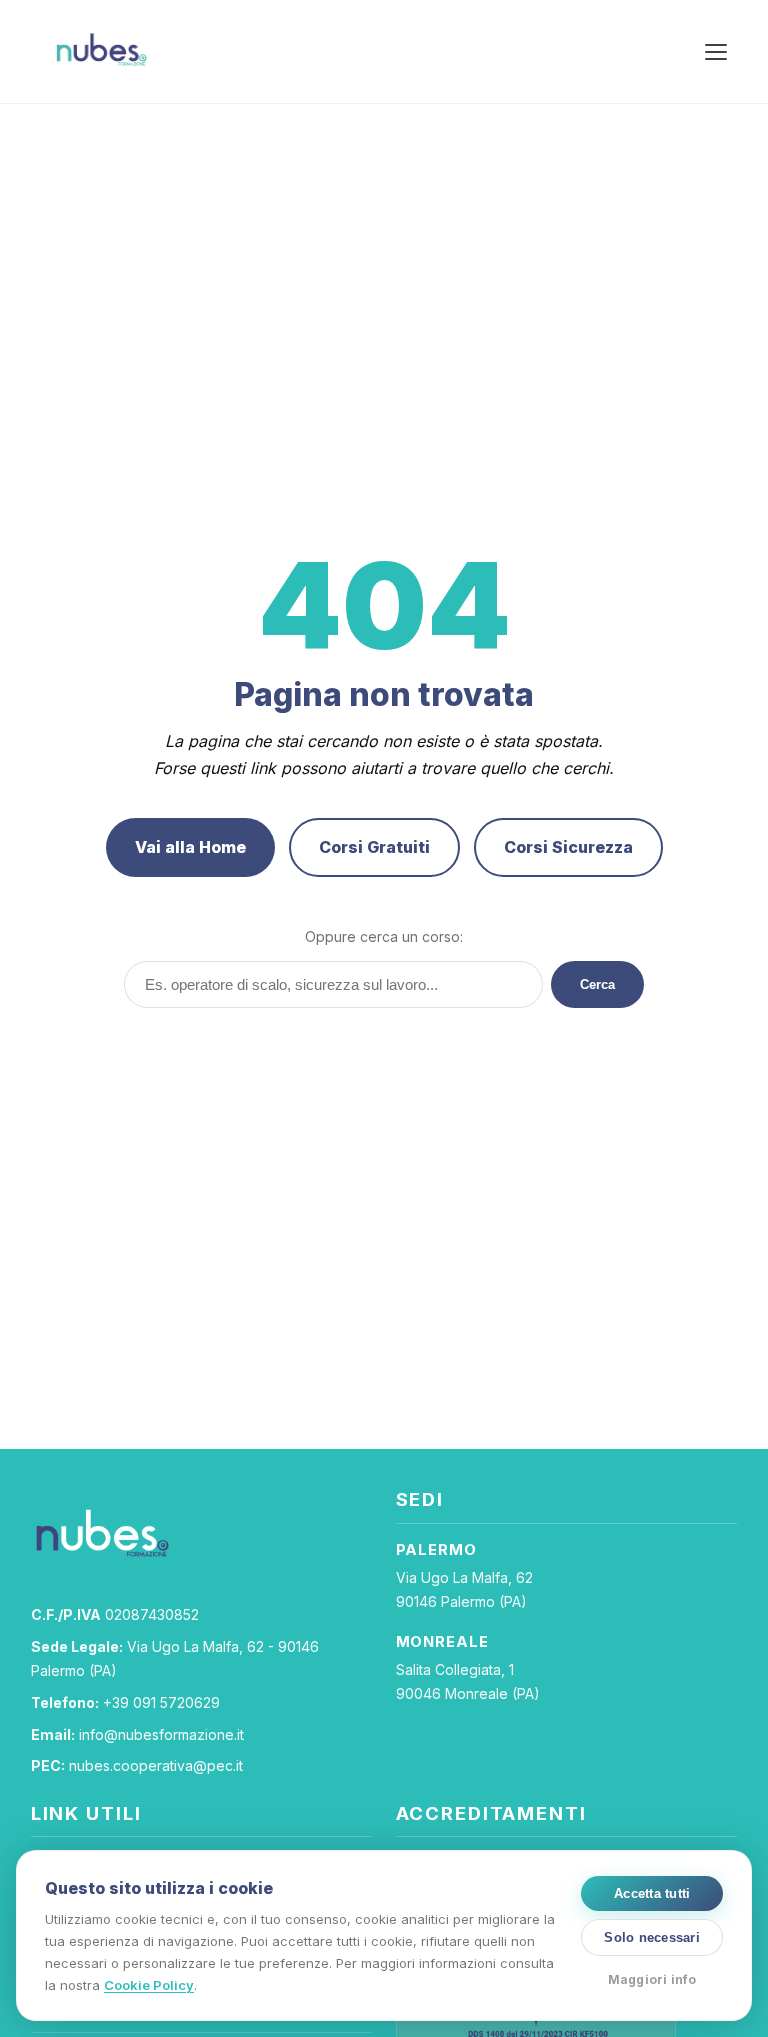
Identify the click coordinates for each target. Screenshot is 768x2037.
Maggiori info (652, 1979)
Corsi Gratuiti (374, 847)
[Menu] (716, 52)
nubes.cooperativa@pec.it (156, 1765)
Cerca (597, 984)
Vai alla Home (190, 847)
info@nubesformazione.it (161, 1734)
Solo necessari (652, 1937)
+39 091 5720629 (161, 1702)
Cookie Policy (149, 1985)
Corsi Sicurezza (568, 847)
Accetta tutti (652, 1893)
